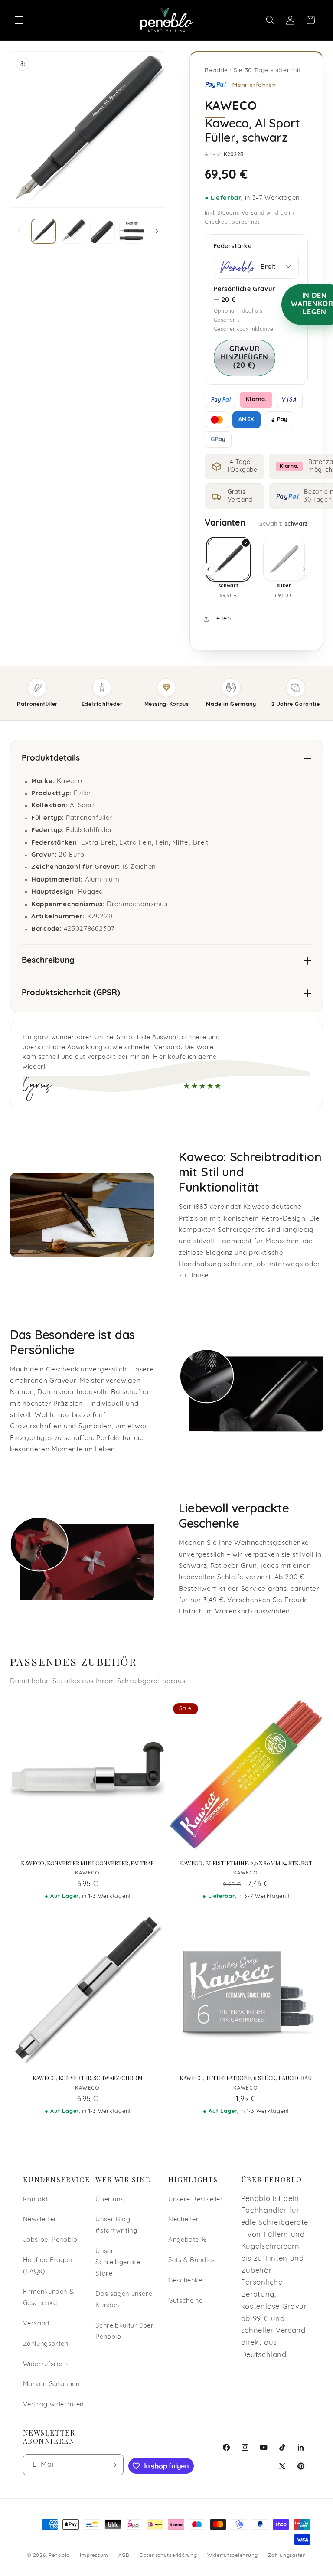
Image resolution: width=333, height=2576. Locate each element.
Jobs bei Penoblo (50, 2240)
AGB (124, 2556)
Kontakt (36, 2200)
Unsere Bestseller (196, 2200)
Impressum (94, 2556)
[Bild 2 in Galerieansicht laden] (73, 231)
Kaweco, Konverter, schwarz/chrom (88, 2078)
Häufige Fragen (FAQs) (48, 2266)
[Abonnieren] (113, 2465)
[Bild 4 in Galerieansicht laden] (132, 231)
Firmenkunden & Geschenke (49, 2298)
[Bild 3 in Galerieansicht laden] (103, 231)
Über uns (109, 2200)
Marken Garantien (51, 2385)
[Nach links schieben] (20, 232)
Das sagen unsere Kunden (124, 2300)
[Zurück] (209, 569)
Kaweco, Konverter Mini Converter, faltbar (88, 1863)
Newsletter (40, 2220)
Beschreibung (48, 961)
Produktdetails (51, 759)
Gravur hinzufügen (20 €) (245, 358)
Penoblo (59, 2556)
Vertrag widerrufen (53, 2405)
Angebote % (187, 2240)
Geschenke (185, 2281)
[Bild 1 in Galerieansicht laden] (44, 231)
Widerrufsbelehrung (233, 2556)
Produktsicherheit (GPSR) (71, 993)
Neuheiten (184, 2220)
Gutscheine (185, 2301)
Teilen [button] (222, 619)
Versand (253, 213)
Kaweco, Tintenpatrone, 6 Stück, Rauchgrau (246, 2078)
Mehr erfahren (254, 84)
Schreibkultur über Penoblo (124, 2332)
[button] (19, 20)
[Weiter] (304, 569)
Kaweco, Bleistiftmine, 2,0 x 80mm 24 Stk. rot (246, 1863)
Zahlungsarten (46, 2344)
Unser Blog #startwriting (116, 2225)
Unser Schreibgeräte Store (118, 2263)
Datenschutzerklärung (168, 2556)
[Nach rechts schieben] (157, 232)
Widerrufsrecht (47, 2365)
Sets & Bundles (192, 2261)
